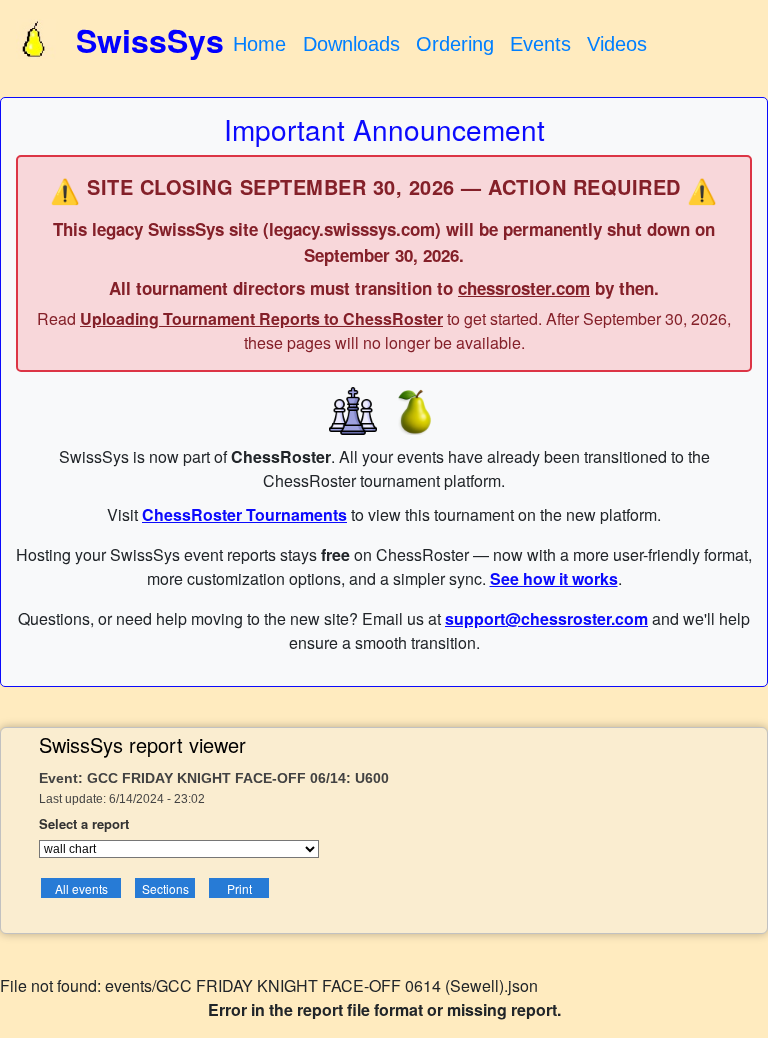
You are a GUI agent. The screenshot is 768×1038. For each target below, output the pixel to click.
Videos (617, 44)
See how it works (554, 578)
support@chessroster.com (546, 618)
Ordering (455, 44)
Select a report (84, 823)
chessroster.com (524, 288)
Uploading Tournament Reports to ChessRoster (261, 318)
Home (259, 44)
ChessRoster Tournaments (244, 514)
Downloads (351, 44)
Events (540, 44)
